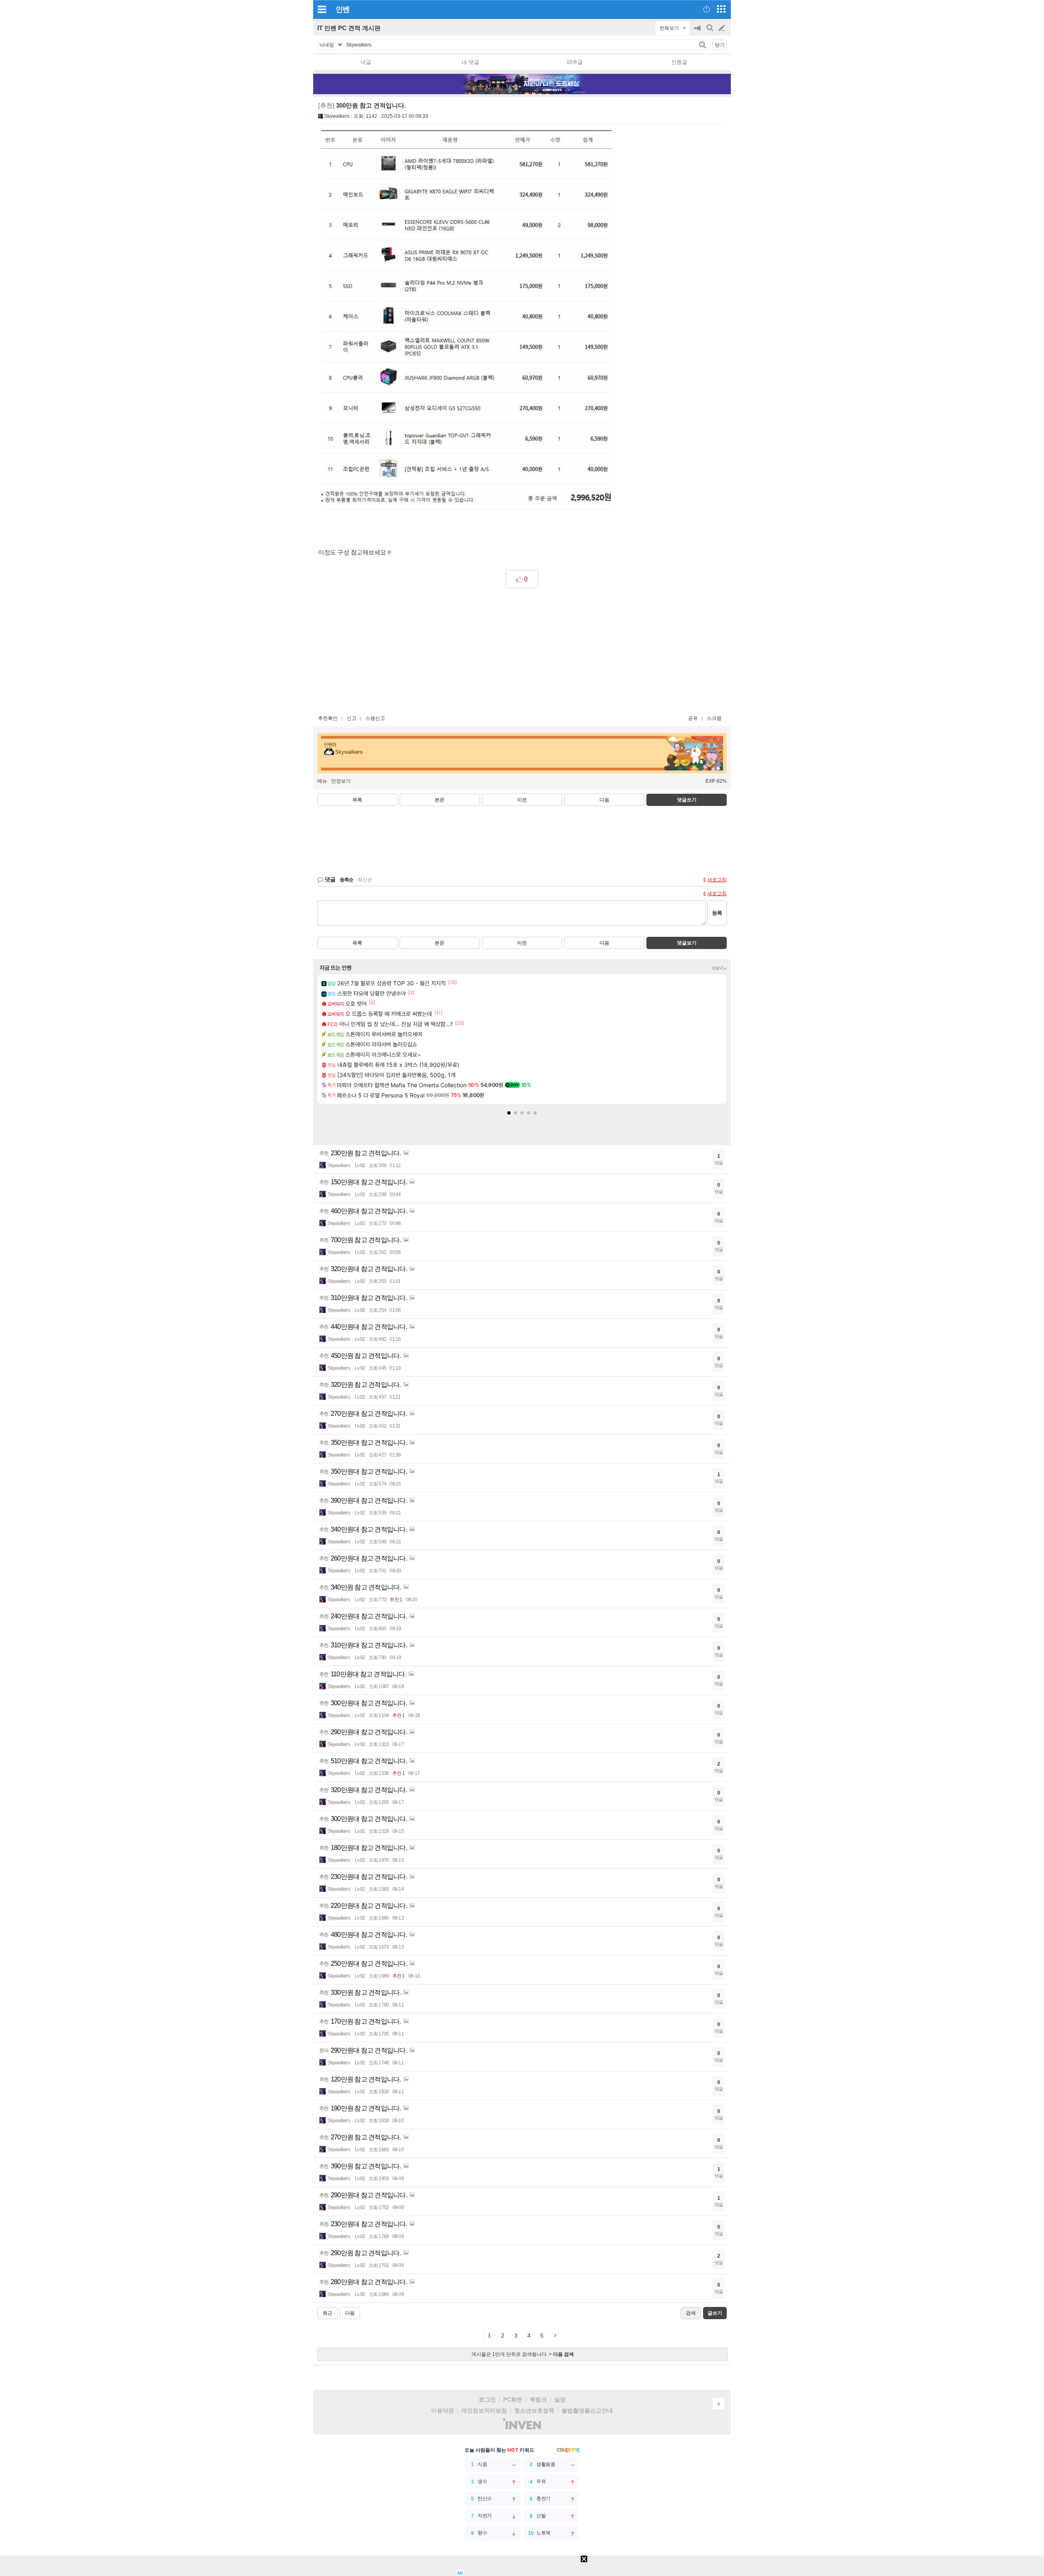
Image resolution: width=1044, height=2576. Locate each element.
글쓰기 (723, 28)
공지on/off (698, 32)
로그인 (487, 2399)
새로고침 (717, 880)
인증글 (679, 62)
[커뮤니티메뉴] (322, 9)
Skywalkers (337, 116)
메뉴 (322, 781)
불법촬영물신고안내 (587, 2410)
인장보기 (341, 781)
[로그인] (707, 9)
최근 (327, 2313)
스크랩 (714, 718)
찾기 (703, 45)
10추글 (575, 62)
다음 (604, 800)
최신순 (365, 880)
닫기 (720, 45)
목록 (357, 800)
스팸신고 (375, 718)
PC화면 (513, 2399)
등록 (717, 913)
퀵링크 (538, 2399)
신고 (352, 718)
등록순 (346, 880)
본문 (440, 800)
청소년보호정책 (534, 2410)
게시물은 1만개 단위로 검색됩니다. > (523, 2354)
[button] (509, 1113)
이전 (522, 800)
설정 (560, 2399)
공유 (693, 718)
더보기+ (719, 968)
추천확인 (328, 718)
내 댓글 (470, 62)
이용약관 (442, 2410)
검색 (710, 32)
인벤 (343, 9)
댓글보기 (687, 943)
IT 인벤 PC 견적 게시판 (349, 28)
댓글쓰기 (687, 800)
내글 (366, 62)
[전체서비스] (721, 9)
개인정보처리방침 (484, 2410)
